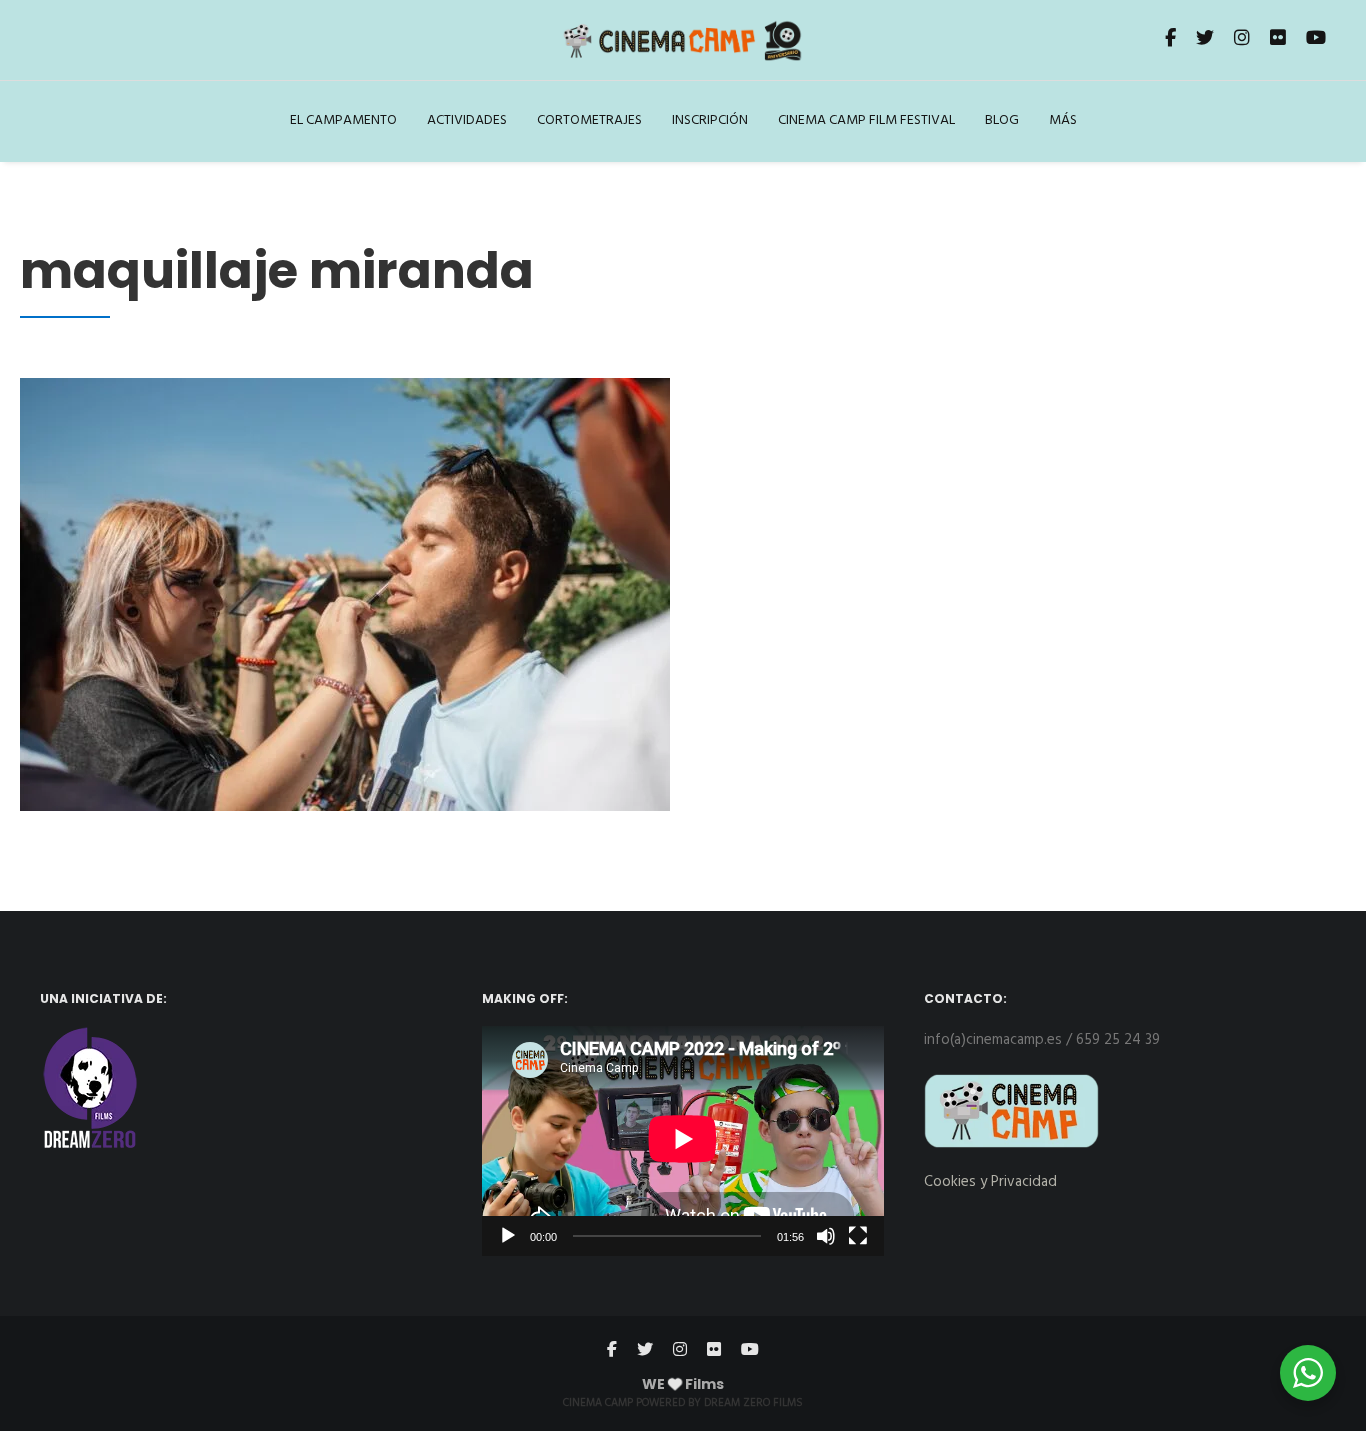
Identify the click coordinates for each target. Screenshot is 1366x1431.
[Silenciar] (826, 1236)
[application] (683, 1140)
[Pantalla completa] (858, 1236)
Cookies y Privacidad (990, 1182)
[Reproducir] (508, 1236)
